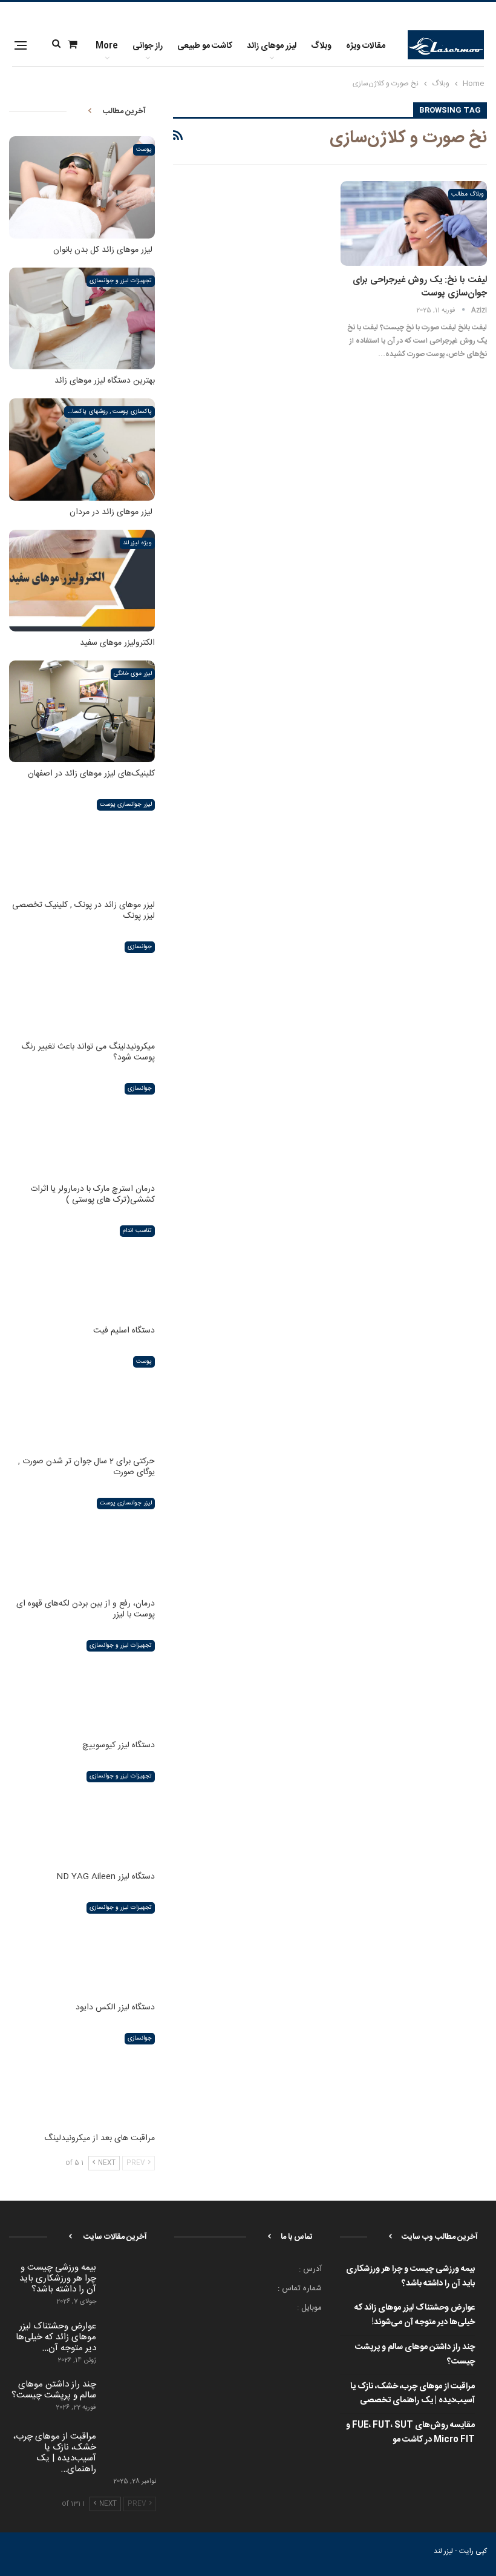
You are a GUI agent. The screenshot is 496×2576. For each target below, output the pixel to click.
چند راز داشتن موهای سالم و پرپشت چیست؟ (415, 2354)
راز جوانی (148, 46)
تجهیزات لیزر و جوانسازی (121, 281)
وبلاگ (321, 46)
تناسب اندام (137, 1231)
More (107, 46)
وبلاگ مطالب (468, 194)
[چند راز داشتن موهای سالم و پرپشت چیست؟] (130, 2399)
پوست (144, 150)
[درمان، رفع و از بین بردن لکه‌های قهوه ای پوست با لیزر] (82, 1541)
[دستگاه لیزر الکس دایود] (82, 1945)
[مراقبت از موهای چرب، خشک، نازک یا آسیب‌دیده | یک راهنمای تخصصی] (130, 2451)
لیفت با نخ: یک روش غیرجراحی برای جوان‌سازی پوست (420, 287)
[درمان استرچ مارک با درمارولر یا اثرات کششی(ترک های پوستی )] (82, 1126)
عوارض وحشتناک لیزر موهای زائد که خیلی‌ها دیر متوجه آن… (56, 2337)
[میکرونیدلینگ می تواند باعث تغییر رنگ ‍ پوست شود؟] (82, 984)
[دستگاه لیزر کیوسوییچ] (82, 1683)
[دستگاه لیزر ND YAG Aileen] (82, 1814)
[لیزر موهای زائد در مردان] (82, 449)
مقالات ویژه (366, 46)
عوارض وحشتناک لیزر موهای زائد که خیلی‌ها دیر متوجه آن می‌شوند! (415, 2315)
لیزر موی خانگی (133, 674)
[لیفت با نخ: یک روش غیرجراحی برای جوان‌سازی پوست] (414, 223)
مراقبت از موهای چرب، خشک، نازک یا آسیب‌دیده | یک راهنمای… (55, 2453)
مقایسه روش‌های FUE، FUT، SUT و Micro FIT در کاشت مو (410, 2433)
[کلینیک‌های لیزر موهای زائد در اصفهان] (82, 711)
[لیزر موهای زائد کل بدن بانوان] (82, 187)
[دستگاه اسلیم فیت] (82, 1268)
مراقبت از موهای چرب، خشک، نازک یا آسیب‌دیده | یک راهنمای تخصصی (413, 2394)
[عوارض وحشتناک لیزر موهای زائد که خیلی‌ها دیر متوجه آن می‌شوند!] (130, 2340)
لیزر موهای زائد (272, 46)
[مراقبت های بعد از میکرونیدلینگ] (82, 2076)
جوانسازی (140, 947)
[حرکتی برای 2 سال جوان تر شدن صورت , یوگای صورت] (82, 1399)
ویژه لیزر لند (137, 543)
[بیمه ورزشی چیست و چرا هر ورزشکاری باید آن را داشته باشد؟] (130, 2282)
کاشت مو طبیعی (205, 46)
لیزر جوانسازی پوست (126, 805)
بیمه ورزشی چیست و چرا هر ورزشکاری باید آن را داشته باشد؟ (410, 2276)
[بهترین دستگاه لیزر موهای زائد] (82, 318)
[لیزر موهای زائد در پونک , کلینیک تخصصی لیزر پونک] (82, 842)
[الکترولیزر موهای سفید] (82, 581)
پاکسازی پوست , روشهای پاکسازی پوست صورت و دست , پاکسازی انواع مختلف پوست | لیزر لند (108, 412)
